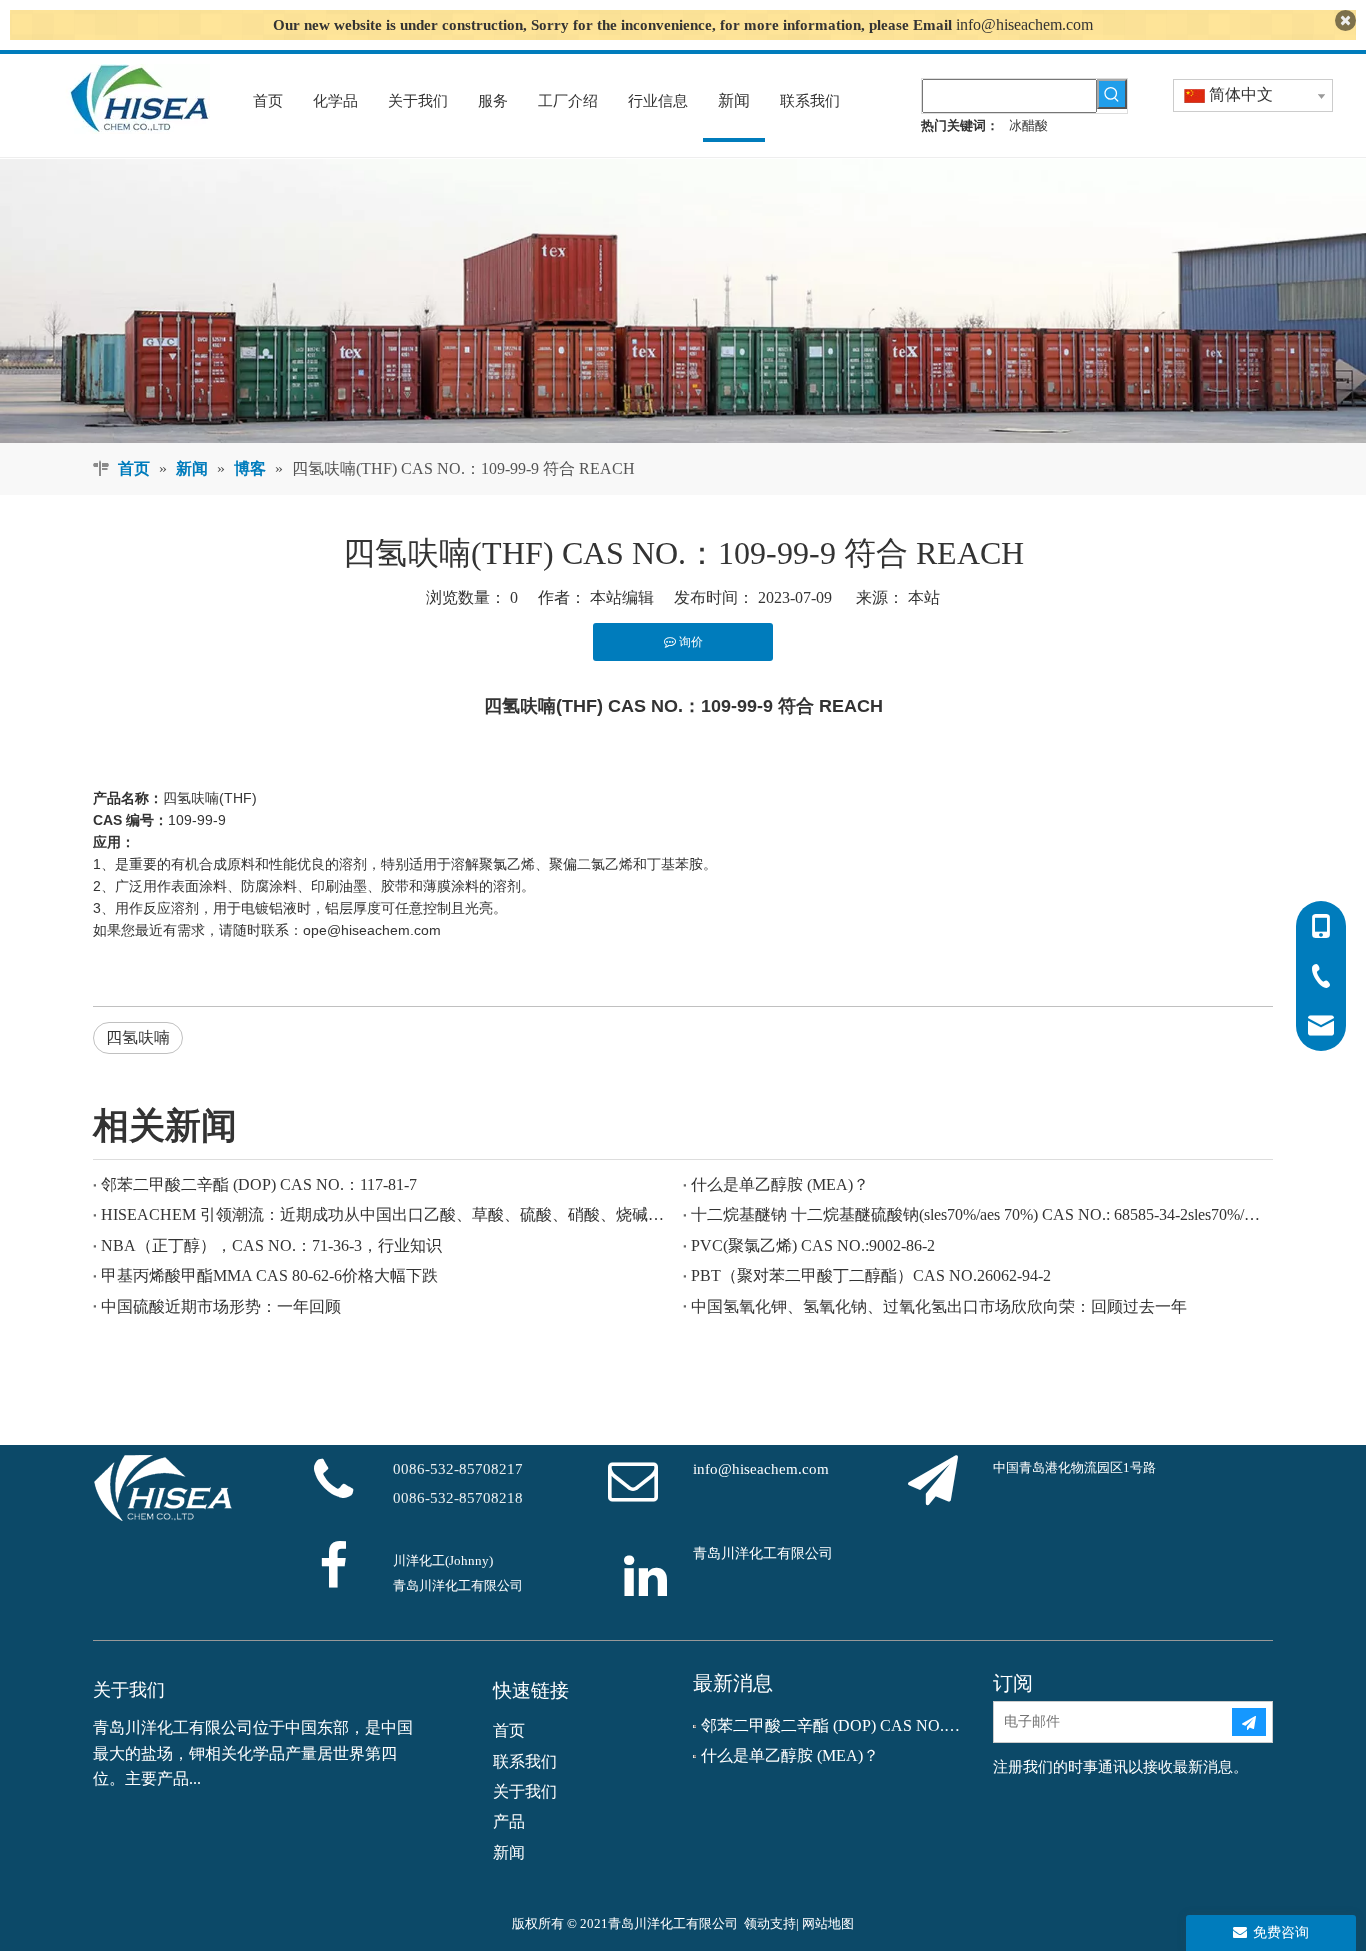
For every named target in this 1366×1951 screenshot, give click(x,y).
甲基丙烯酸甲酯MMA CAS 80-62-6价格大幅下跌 (269, 1275)
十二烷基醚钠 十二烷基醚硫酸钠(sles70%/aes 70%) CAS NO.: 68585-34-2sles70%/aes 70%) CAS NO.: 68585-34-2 (978, 1214)
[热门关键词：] (1112, 94)
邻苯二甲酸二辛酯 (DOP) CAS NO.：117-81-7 (259, 1184)
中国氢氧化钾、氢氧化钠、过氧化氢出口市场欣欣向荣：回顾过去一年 (939, 1306)
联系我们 (525, 1761)
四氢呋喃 (138, 1037)
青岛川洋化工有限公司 (763, 1553)
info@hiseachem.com (1024, 24)
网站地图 (828, 1923)
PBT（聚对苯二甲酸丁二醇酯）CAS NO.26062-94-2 (871, 1275)
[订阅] (1249, 1722)
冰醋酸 (1028, 125)
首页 (509, 1730)
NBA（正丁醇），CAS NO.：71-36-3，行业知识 (271, 1245)
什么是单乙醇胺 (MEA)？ (780, 1184)
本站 (924, 597)
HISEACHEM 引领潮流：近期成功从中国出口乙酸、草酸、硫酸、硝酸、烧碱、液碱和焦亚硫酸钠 (388, 1214)
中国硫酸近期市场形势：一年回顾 (221, 1306)
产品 (509, 1821)
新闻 (509, 1852)
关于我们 (525, 1791)
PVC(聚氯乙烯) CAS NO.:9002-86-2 (813, 1245)
